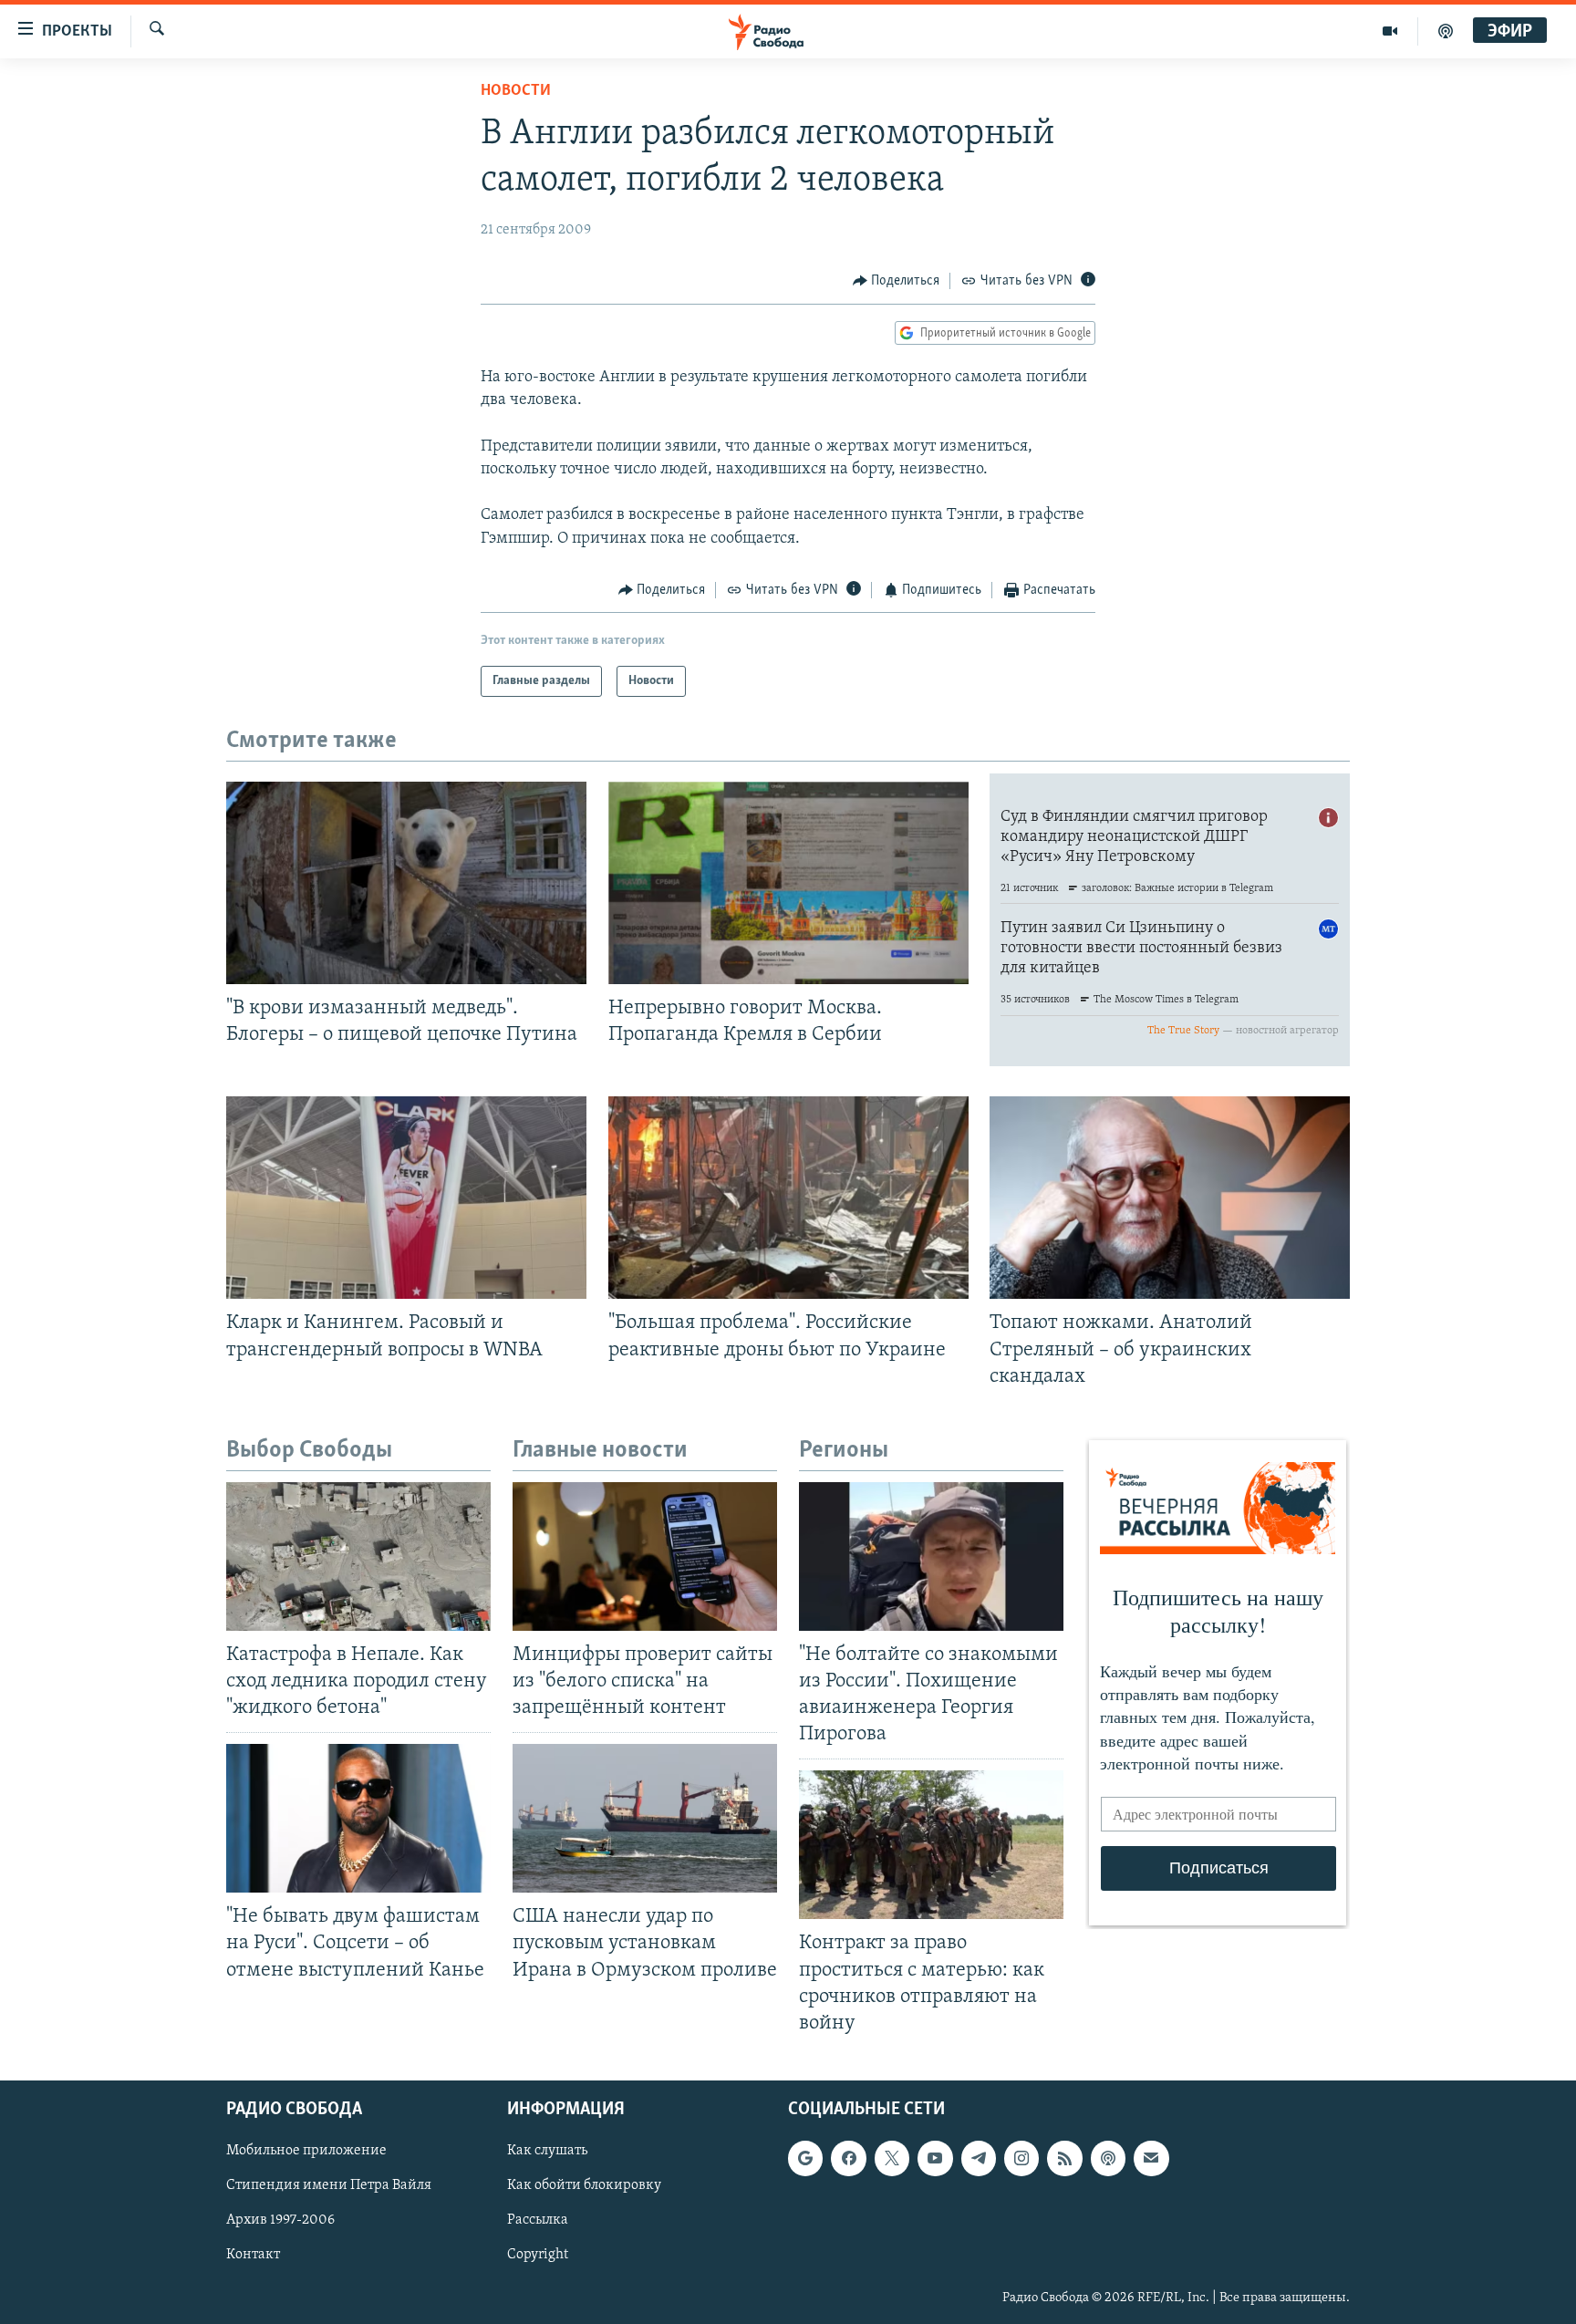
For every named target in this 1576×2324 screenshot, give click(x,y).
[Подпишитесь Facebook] (848, 2158)
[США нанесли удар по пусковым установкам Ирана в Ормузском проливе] (645, 1818)
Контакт (253, 2255)
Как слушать (547, 2151)
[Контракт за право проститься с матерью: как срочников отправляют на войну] (931, 1845)
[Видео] (1390, 31)
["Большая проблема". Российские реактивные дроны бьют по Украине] (788, 1198)
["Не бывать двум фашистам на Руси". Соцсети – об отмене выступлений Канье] (358, 1818)
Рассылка (538, 2220)
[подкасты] (1446, 31)
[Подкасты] (1108, 2158)
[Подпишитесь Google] (805, 2158)
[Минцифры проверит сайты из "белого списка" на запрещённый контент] (645, 1556)
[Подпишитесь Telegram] (979, 2158)
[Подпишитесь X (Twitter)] (892, 2158)
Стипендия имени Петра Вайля (329, 2185)
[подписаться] (1151, 2158)
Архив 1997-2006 (280, 2220)
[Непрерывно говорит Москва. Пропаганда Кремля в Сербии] (788, 883)
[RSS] (1064, 2158)
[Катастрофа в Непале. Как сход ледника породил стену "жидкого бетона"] (358, 1556)
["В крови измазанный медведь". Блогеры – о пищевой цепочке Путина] (406, 883)
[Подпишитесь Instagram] (1021, 2158)
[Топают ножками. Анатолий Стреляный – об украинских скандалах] (1170, 1198)
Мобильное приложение (306, 2151)
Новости (516, 91)
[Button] (897, 281)
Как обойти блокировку (584, 2185)
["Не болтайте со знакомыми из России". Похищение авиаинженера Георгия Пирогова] (931, 1556)
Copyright (538, 2255)
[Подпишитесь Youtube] (935, 2158)
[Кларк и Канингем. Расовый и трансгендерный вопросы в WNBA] (406, 1198)
